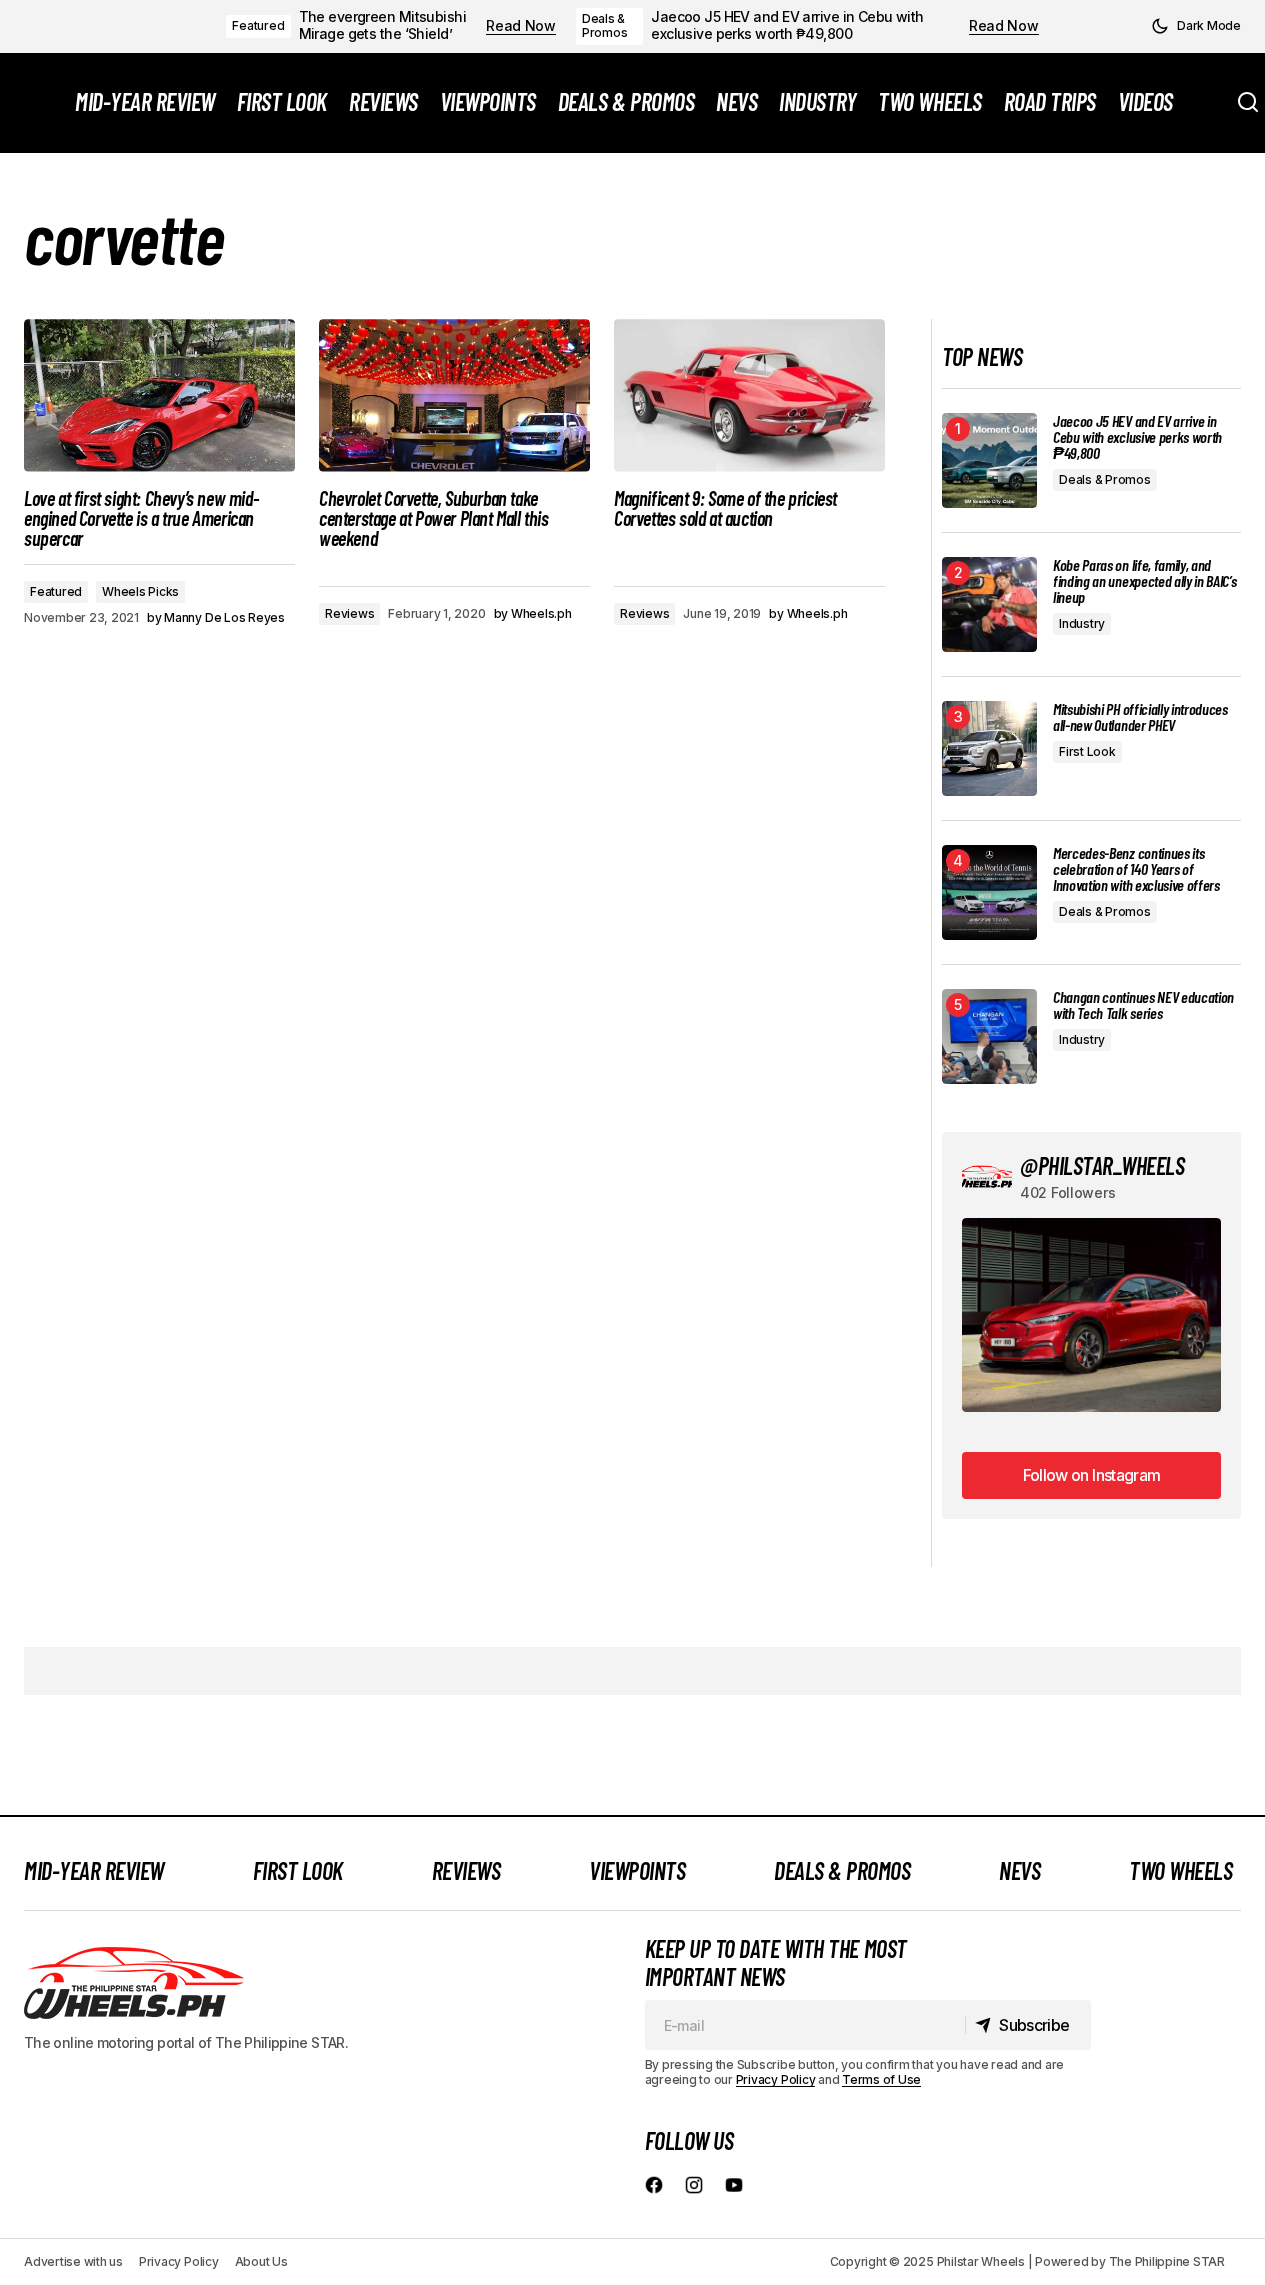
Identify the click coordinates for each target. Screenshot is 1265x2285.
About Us (261, 2261)
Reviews (349, 613)
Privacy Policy (776, 2079)
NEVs (1019, 1870)
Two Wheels (1180, 1870)
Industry (1082, 623)
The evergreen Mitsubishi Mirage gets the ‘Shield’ (383, 25)
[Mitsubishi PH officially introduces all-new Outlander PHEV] (989, 748)
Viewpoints (637, 1870)
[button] (1196, 26)
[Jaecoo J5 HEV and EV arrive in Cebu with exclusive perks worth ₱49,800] (989, 460)
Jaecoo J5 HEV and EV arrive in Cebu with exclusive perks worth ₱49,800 (787, 25)
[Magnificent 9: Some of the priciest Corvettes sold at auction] (749, 395)
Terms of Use (881, 2079)
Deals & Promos (605, 25)
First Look (1087, 751)
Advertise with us (73, 2261)
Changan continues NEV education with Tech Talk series (1143, 1005)
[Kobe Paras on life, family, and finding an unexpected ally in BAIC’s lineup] (989, 604)
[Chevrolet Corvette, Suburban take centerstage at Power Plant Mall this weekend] (454, 395)
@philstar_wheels (1102, 1165)
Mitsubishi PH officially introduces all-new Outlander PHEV (1140, 717)
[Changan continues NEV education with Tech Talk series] (989, 1036)
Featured (258, 25)
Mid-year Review (94, 1870)
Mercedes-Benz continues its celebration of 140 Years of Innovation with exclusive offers (1136, 869)
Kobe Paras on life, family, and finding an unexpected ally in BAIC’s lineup (1144, 581)
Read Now (521, 26)
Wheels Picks (140, 591)
